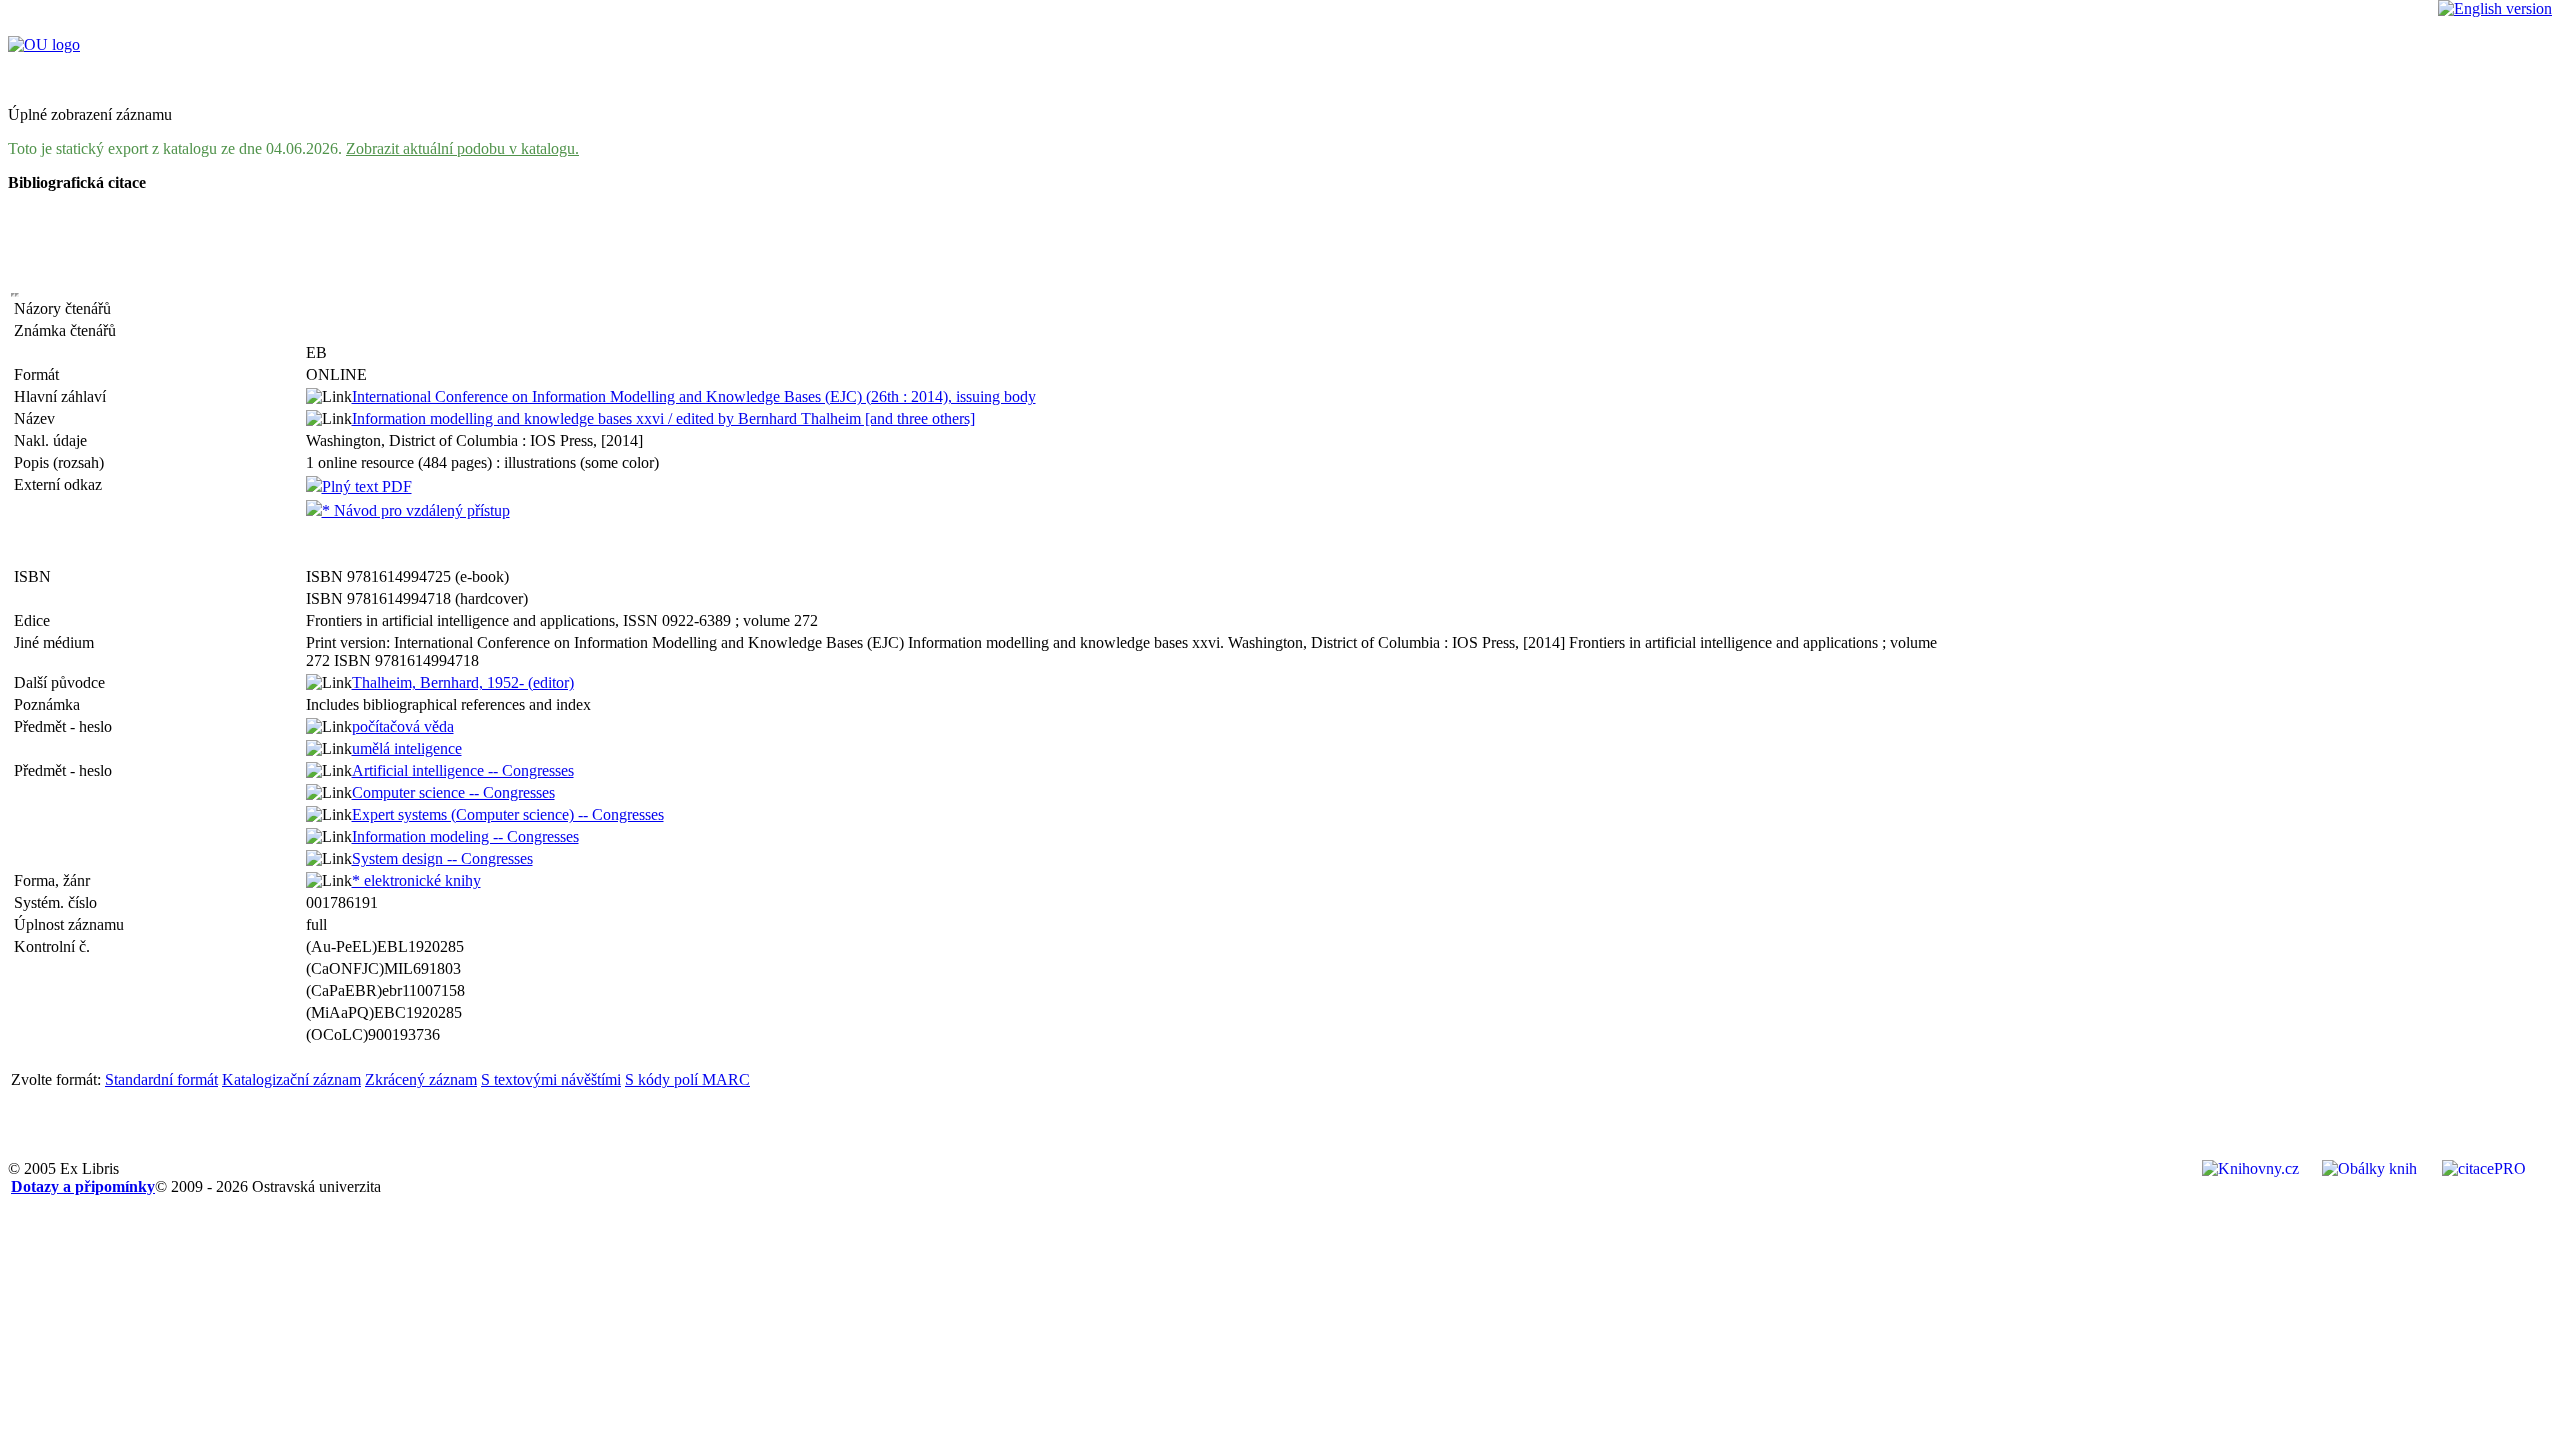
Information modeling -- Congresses (465, 836)
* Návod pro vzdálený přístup (416, 510)
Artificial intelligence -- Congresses (463, 770)
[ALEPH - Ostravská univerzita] (44, 44)
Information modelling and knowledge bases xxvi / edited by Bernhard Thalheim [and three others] (663, 418)
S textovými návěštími (551, 1079)
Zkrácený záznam (421, 1079)
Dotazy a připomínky (83, 1186)
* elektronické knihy (416, 880)
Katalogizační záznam (291, 1079)
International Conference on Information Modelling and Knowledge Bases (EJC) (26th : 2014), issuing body (694, 396)
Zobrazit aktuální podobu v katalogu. (462, 148)
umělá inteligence (407, 748)
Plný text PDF (367, 486)
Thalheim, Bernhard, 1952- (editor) (463, 682)
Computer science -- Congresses (453, 792)
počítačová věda (403, 726)
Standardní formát (161, 1079)
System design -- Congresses (442, 858)
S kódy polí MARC (687, 1079)
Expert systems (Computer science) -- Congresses (508, 814)
